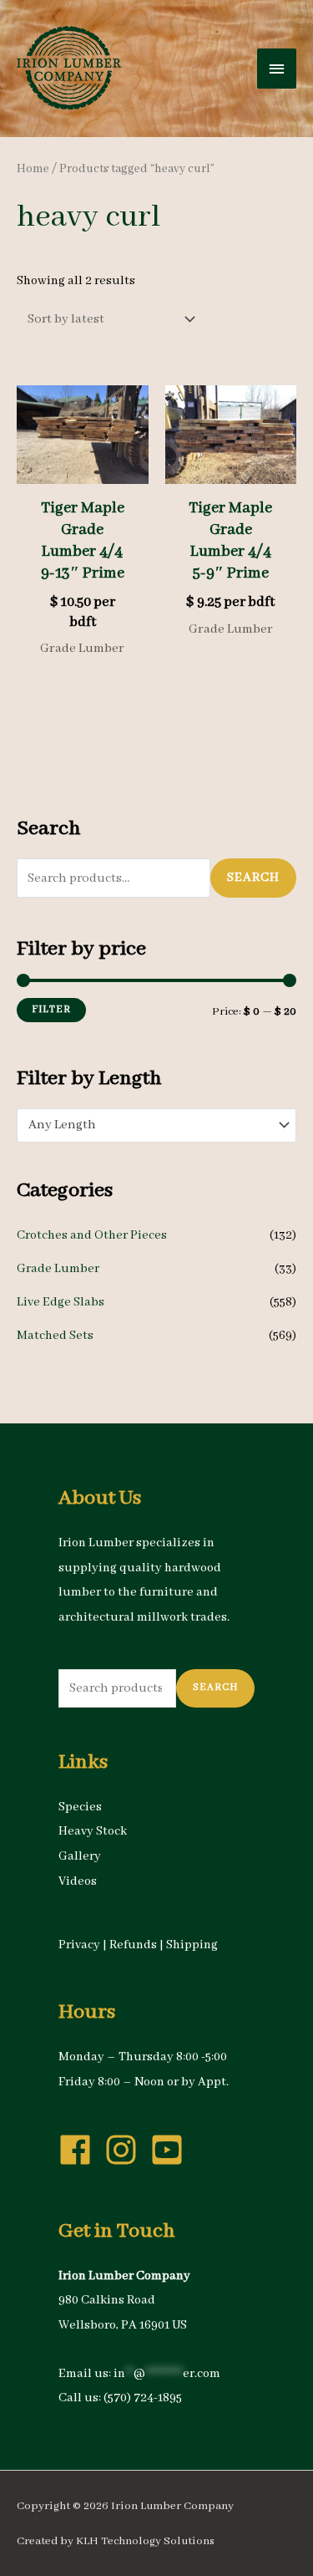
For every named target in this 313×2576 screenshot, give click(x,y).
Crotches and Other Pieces (92, 1235)
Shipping (192, 1945)
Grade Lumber (58, 1269)
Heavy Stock (93, 1831)
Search (253, 878)
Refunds (133, 1945)
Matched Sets (55, 1336)
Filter (51, 1009)
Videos (78, 1881)
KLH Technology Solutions (145, 2541)
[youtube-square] (172, 2150)
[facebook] (80, 2150)
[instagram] (126, 2150)
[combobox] (156, 1125)
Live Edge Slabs (61, 1302)
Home (33, 169)
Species (80, 1807)
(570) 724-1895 (143, 2398)
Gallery (80, 1856)
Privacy (79, 1945)
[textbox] (148, 1125)
